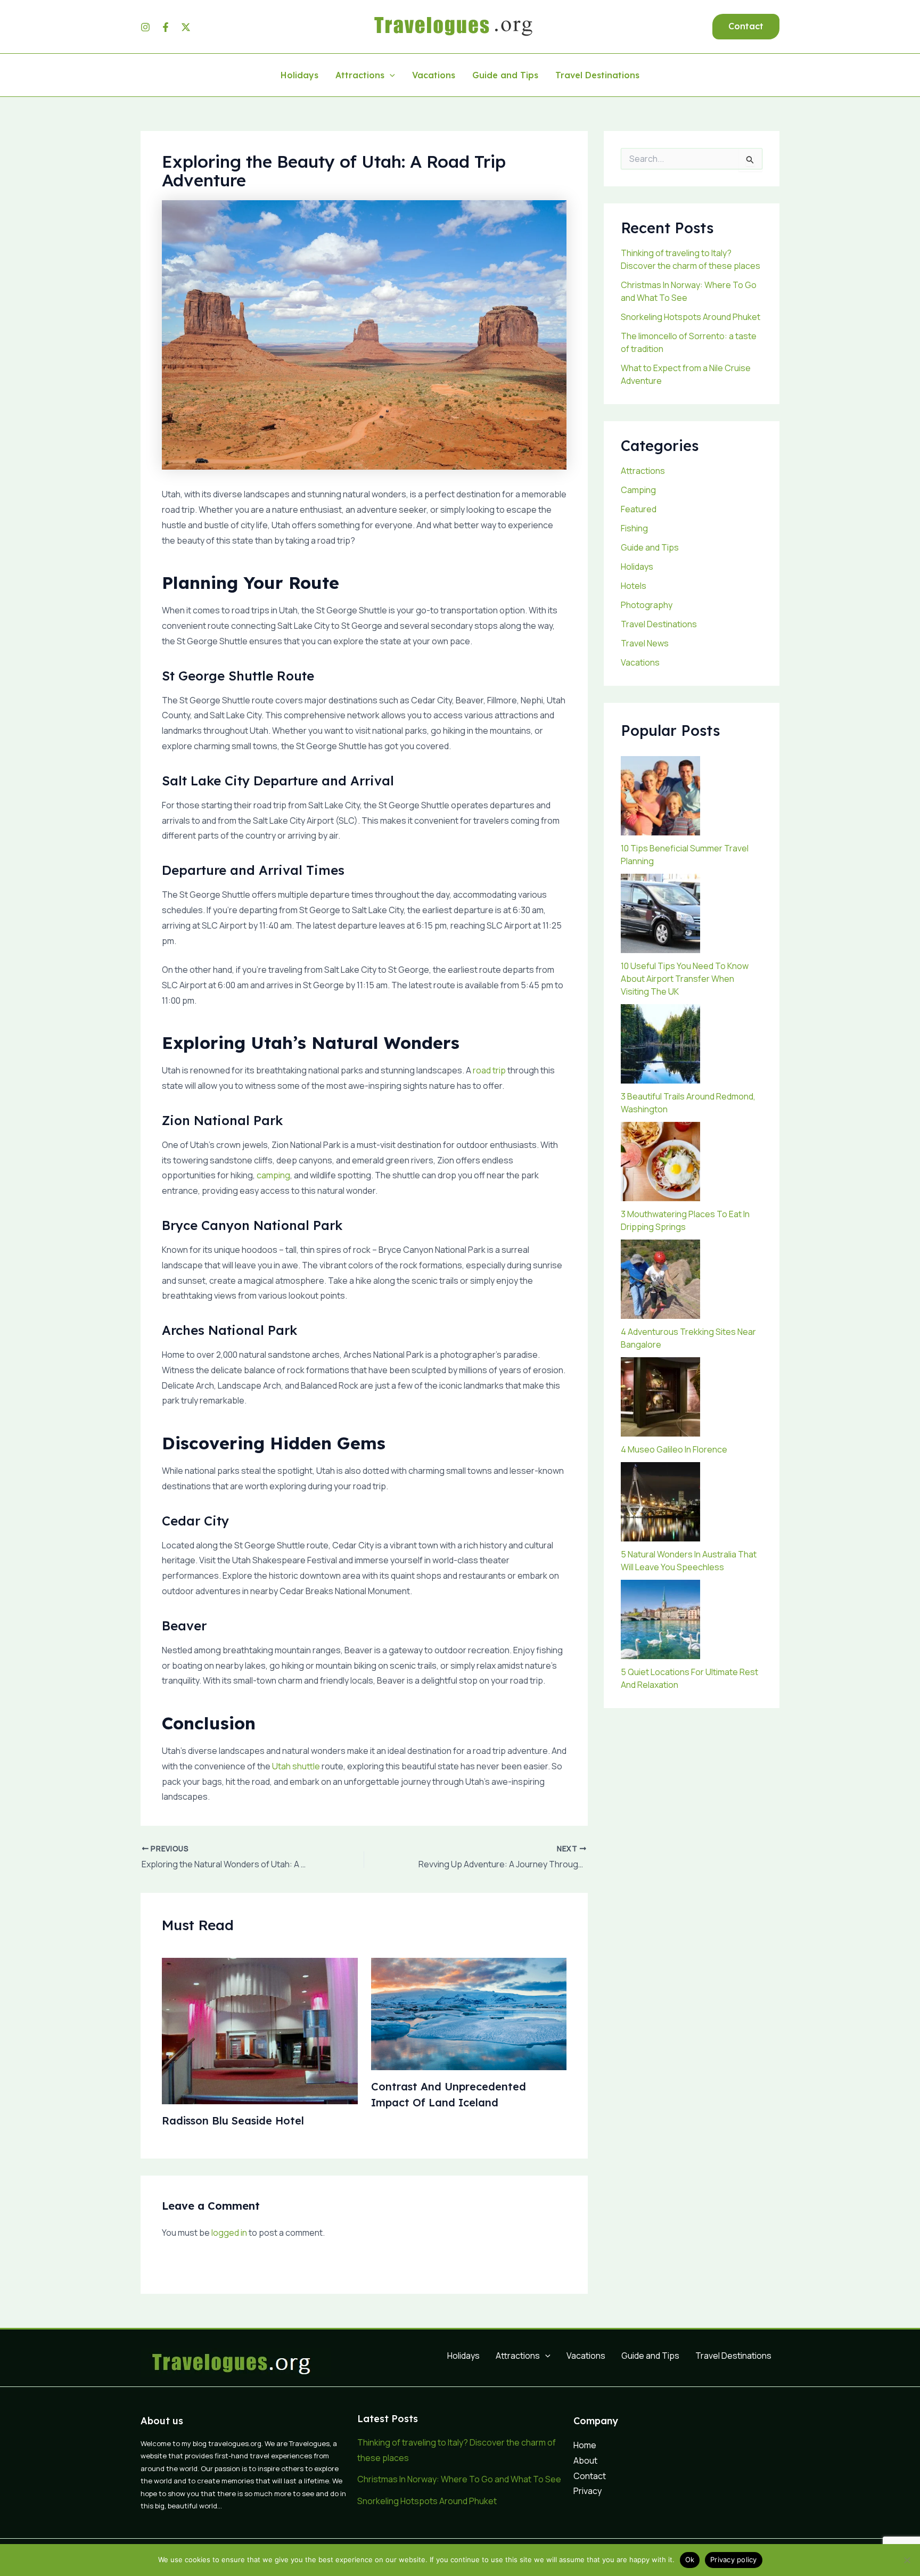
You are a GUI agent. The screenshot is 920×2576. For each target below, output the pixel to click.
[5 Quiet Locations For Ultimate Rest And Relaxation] (660, 1619)
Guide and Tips (505, 76)
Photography (647, 605)
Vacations (434, 76)
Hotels (634, 586)
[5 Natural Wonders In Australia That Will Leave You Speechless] (660, 1502)
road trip (489, 1070)
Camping (638, 490)
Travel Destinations (597, 76)
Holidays (299, 76)
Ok (690, 2559)
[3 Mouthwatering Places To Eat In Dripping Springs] (660, 1162)
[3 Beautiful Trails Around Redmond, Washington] (660, 1044)
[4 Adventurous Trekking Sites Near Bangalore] (660, 1279)
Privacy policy (734, 2559)
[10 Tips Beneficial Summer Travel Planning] (660, 796)
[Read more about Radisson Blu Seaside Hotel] (260, 2030)
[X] (186, 27)
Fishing (634, 528)
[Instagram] (145, 27)
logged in (229, 2233)
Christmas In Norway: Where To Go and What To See (459, 2479)
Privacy (588, 2491)
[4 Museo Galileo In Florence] (660, 1397)
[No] (907, 2560)
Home (585, 2445)
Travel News (645, 643)
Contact (590, 2476)
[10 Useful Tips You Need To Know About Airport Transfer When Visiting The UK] (660, 913)
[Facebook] (166, 27)
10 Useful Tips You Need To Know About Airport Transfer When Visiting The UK (685, 979)
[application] (390, 76)
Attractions (360, 76)
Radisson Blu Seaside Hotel (233, 2120)
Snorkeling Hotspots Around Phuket (691, 317)
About (585, 2460)
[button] (746, 27)
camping (273, 1175)
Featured (639, 509)
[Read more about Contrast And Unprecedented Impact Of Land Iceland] (469, 2013)
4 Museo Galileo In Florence (674, 1449)
